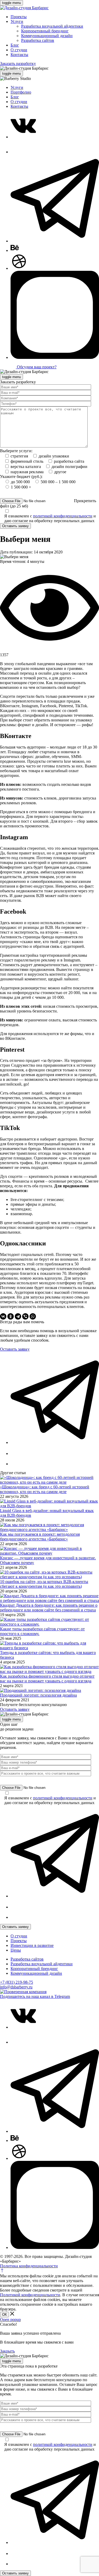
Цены (16, 1950)
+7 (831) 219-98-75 (16, 1982)
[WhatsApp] (33, 1316)
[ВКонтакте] (3, 1316)
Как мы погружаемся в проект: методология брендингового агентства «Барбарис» (40, 1537)
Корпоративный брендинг (45, 31)
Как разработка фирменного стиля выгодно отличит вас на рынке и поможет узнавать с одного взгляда (47, 1679)
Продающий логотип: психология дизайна (38, 1695)
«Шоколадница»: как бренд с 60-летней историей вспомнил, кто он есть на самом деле (45, 1489)
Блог (15, 45)
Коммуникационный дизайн (47, 36)
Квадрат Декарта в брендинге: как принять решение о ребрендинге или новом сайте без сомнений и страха (49, 1608)
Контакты (19, 55)
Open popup (10, 2320)
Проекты (19, 17)
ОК (4, 2315)
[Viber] (25, 1316)
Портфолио (21, 92)
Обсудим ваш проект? (36, 367)
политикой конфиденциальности (63, 516)
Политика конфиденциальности (29, 2266)
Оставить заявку (15, 526)
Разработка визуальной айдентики (52, 26)
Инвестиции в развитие (32, 1945)
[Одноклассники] (11, 1316)
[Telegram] (18, 1316)
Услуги (17, 21)
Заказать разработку (18, 63)
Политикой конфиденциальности (30, 2295)
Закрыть (7, 2351)
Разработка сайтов (38, 40)
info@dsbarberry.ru (16, 1987)
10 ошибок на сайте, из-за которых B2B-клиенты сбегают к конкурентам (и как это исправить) (44, 1584)
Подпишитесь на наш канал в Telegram (35, 1996)
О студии (19, 50)
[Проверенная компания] (23, 1992)
